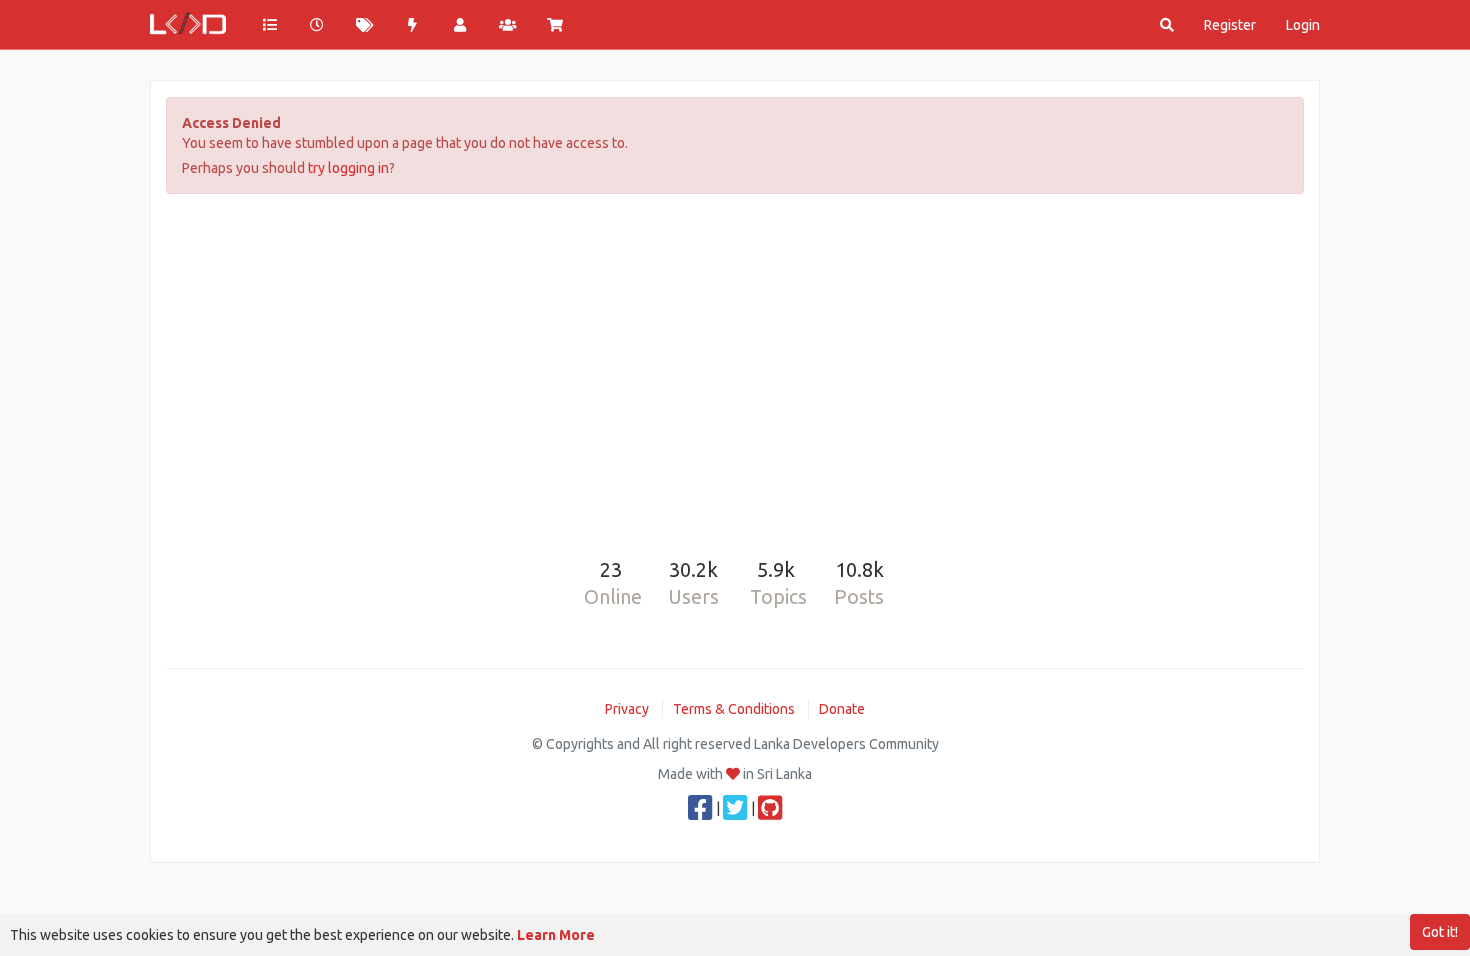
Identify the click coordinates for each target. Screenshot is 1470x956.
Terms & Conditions (734, 709)
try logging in (348, 168)
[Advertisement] (735, 364)
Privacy (627, 709)
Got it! (1440, 932)
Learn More (556, 935)
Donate (842, 709)
